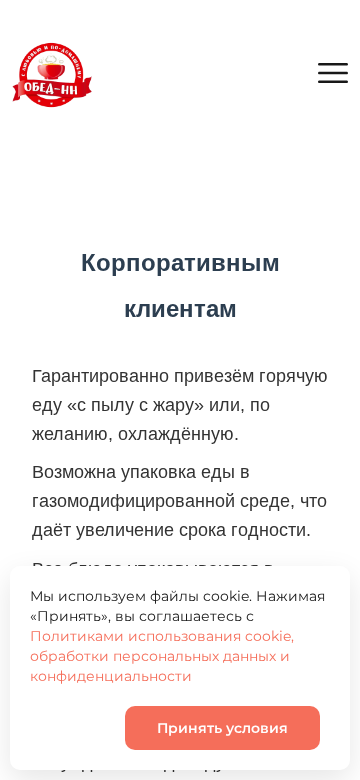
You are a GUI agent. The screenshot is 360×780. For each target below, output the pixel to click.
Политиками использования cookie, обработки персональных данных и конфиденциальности (162, 656)
